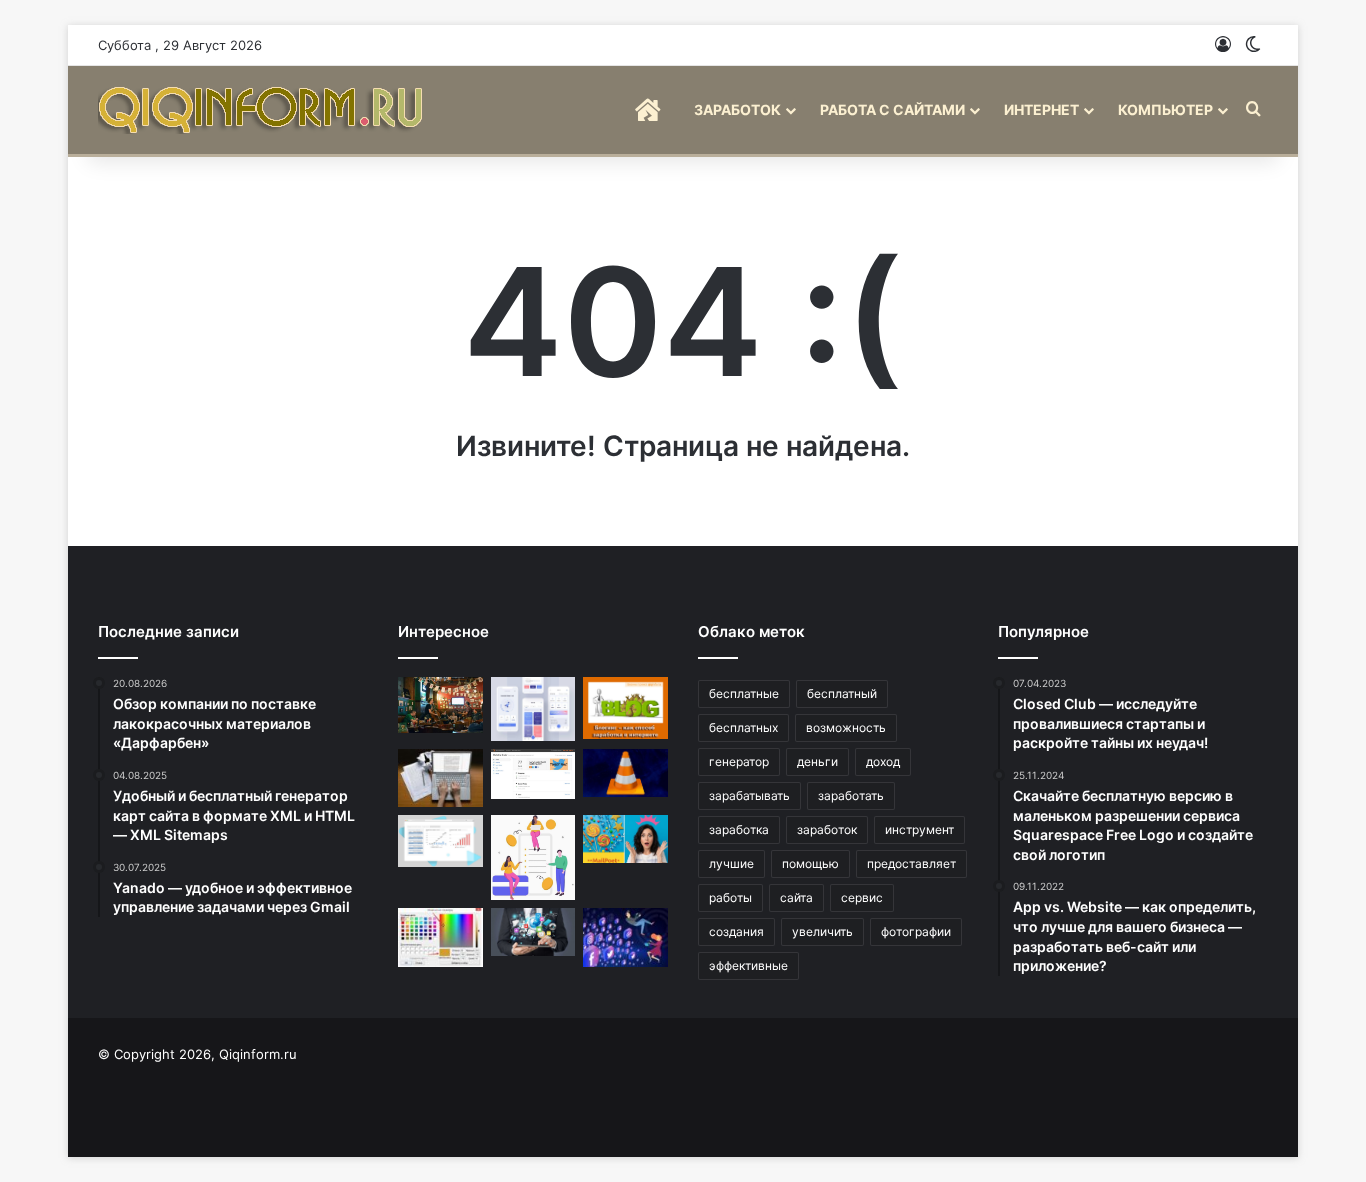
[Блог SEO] (263, 109)
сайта (796, 897)
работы (730, 897)
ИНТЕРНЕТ (1041, 109)
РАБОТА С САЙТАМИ (892, 109)
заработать (851, 795)
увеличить (822, 931)
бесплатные (744, 693)
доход (883, 761)
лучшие (731, 863)
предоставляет (911, 863)
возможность (846, 727)
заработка (739, 829)
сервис (862, 897)
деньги (817, 761)
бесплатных (743, 727)
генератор (739, 761)
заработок (827, 829)
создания (736, 931)
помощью (810, 863)
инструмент (919, 829)
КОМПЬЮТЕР (1165, 109)
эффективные (748, 965)
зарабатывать (749, 795)
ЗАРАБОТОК (737, 109)
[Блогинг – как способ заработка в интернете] (625, 708)
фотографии (916, 931)
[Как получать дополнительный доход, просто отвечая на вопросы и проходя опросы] (533, 857)
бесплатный (842, 693)
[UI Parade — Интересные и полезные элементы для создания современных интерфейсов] (533, 709)
